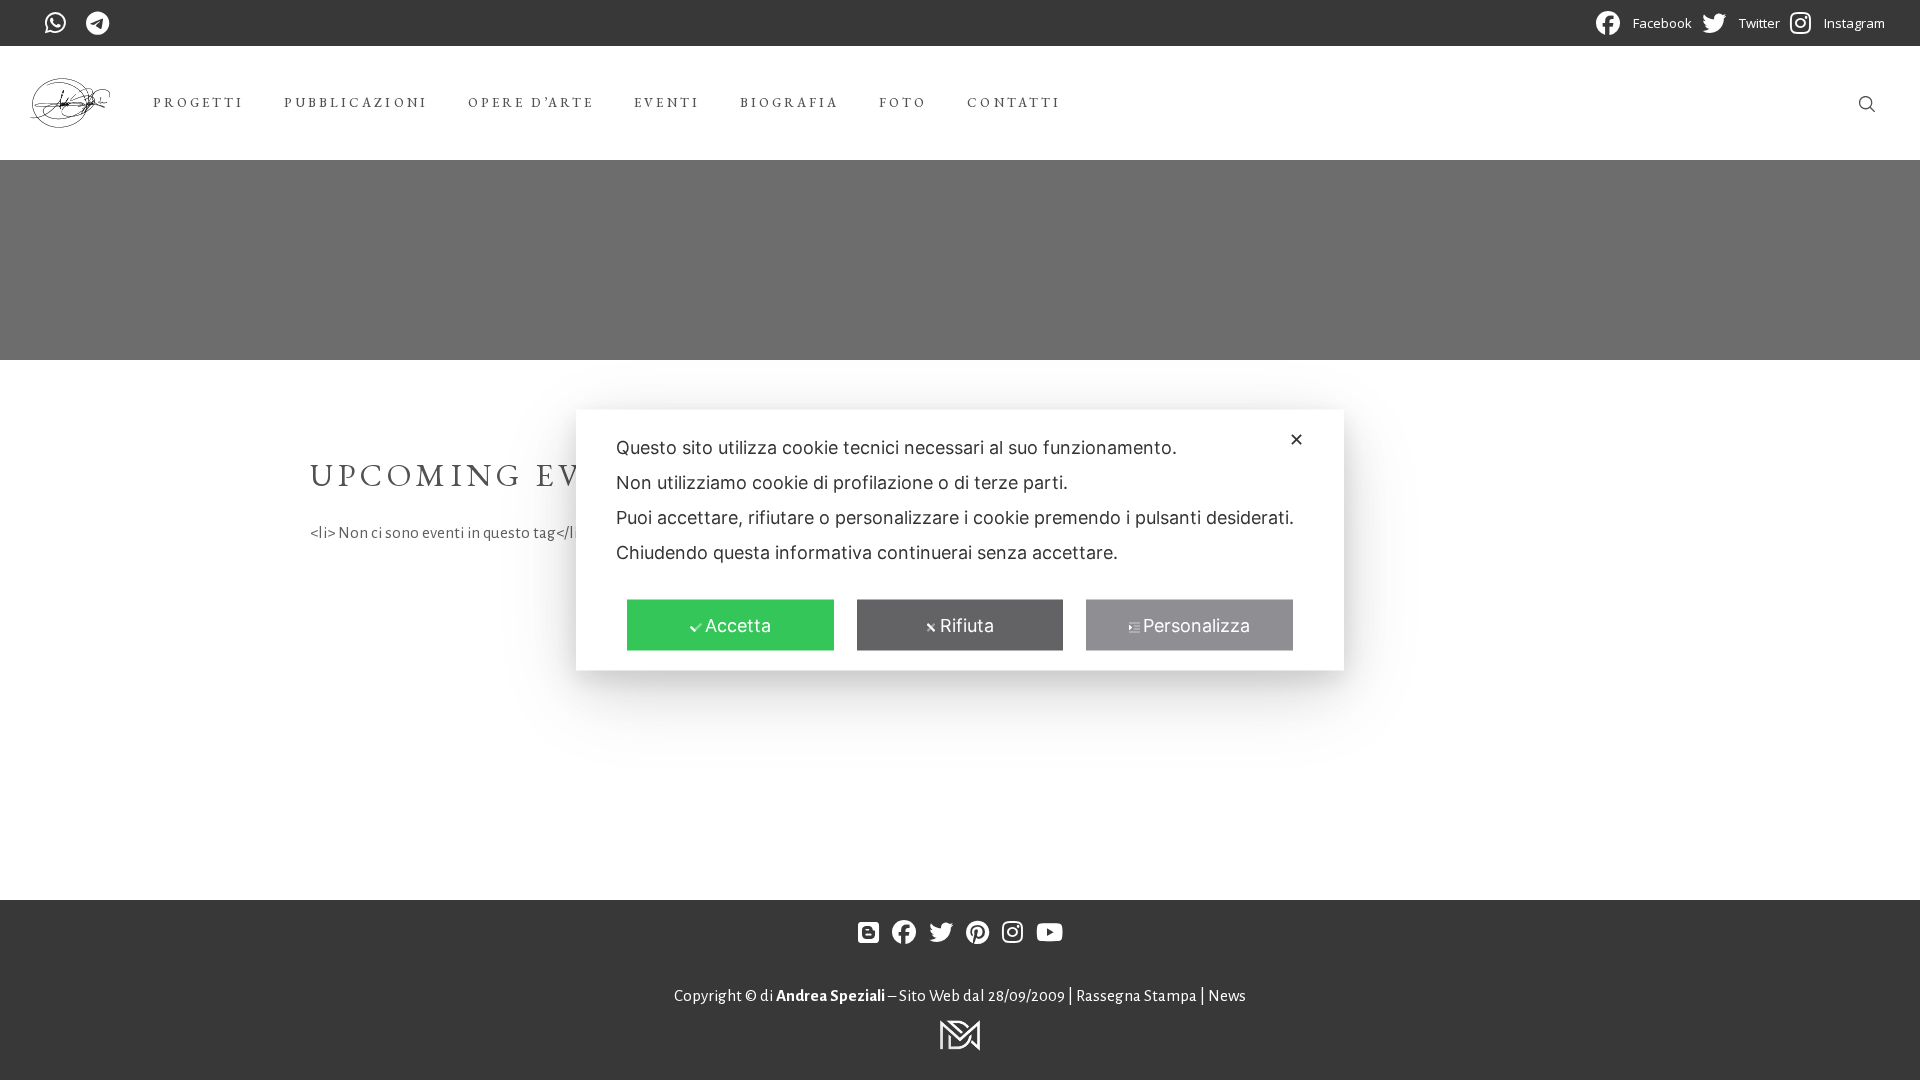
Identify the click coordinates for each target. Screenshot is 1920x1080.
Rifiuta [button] (967, 625)
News (1227, 995)
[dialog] (960, 540)
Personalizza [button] (1196, 625)
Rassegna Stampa (1138, 995)
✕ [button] (1296, 439)
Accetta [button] (738, 625)
